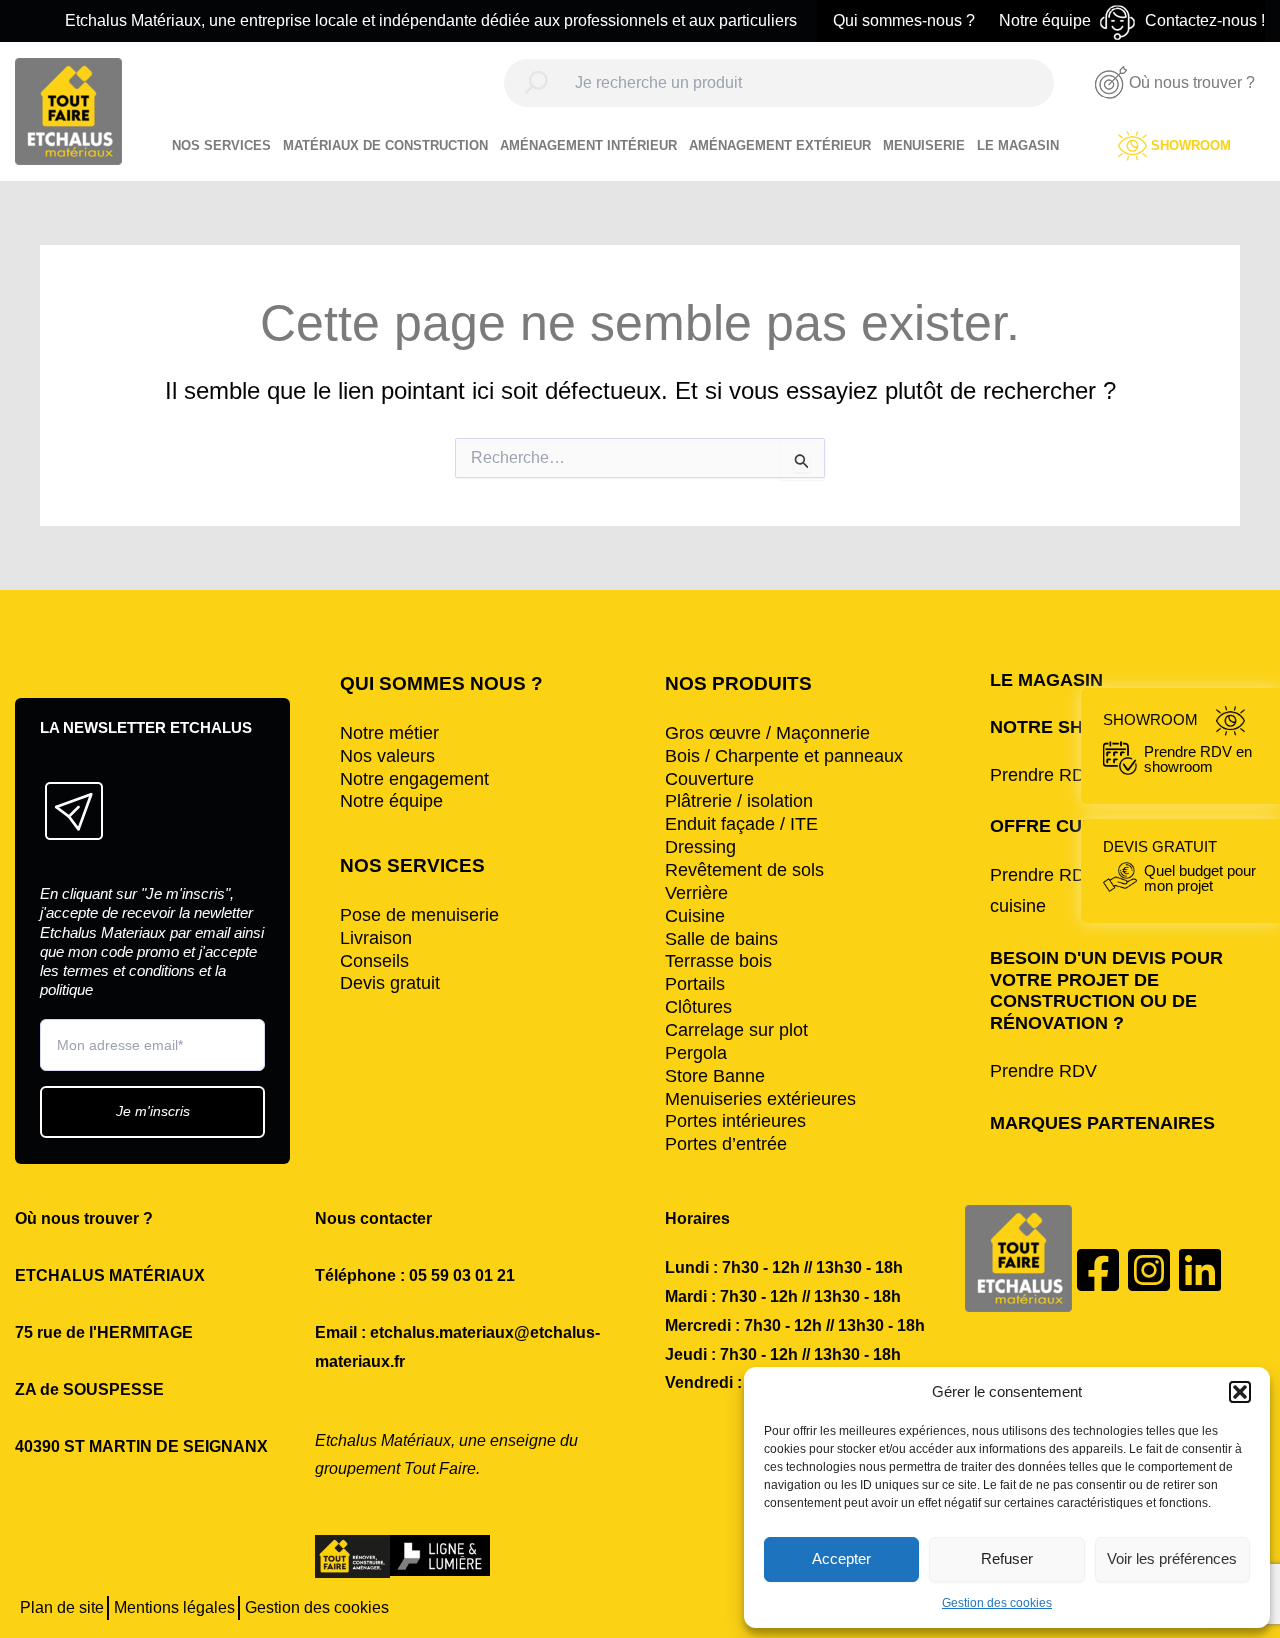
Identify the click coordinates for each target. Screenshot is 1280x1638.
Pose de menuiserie (419, 915)
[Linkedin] (1200, 1270)
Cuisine (695, 916)
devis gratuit (1179, 865)
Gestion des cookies (997, 1603)
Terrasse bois (718, 961)
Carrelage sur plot (736, 1030)
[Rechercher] (537, 82)
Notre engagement (414, 779)
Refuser (1007, 1558)
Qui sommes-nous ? (904, 20)
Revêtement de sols (744, 870)
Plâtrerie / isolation (739, 801)
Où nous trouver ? (1192, 82)
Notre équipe (1045, 20)
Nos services (221, 145)
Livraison (376, 938)
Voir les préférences (1172, 1558)
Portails (695, 984)
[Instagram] (1149, 1270)
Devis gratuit (390, 983)
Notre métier (389, 733)
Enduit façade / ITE (741, 824)
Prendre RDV (1043, 1071)
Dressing (700, 847)
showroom (1177, 742)
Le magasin (1018, 145)
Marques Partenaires (1102, 1123)
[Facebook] (1098, 1270)
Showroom (1191, 145)
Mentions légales (174, 1607)
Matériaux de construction (385, 145)
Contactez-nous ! (1205, 20)
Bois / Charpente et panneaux (784, 756)
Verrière (696, 893)
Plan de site (62, 1607)
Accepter (841, 1558)
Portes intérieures (735, 1121)
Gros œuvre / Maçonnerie (767, 733)
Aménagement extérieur (780, 145)
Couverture (709, 779)
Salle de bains (721, 939)
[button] (1240, 1392)
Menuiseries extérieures (760, 1099)
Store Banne (715, 1076)
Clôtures (698, 1007)
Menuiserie (924, 145)
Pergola (696, 1053)
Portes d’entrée (726, 1144)
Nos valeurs (387, 756)
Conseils (374, 961)
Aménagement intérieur (588, 145)
